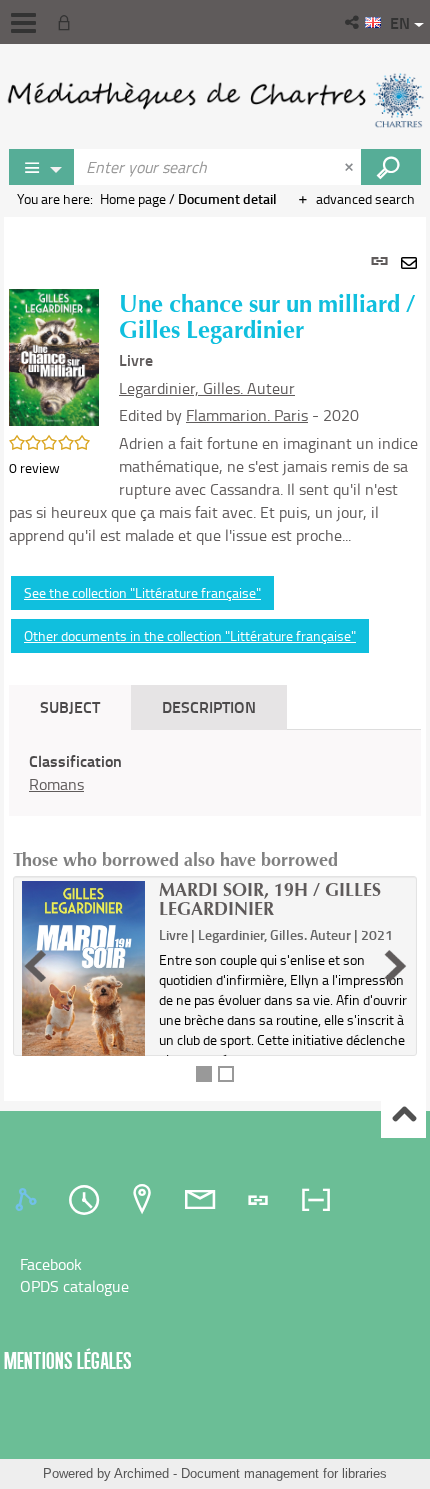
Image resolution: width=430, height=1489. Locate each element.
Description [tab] (209, 706)
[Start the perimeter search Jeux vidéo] (391, 167)
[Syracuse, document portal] (215, 100)
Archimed (141, 1473)
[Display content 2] (226, 1074)
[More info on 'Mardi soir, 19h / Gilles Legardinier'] (83, 974)
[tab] (29, 1200)
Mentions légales (68, 1360)
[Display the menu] (23, 23)
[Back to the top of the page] (403, 1116)
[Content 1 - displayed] (204, 1074)
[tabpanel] (215, 658)
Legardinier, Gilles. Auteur (207, 388)
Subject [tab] (70, 706)
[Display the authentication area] (68, 22)
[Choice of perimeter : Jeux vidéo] (42, 167)
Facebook (51, 1264)
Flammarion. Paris (247, 415)
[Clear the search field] (351, 167)
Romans (56, 784)
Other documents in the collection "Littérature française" (190, 635)
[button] (353, 22)
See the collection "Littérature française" (142, 592)
